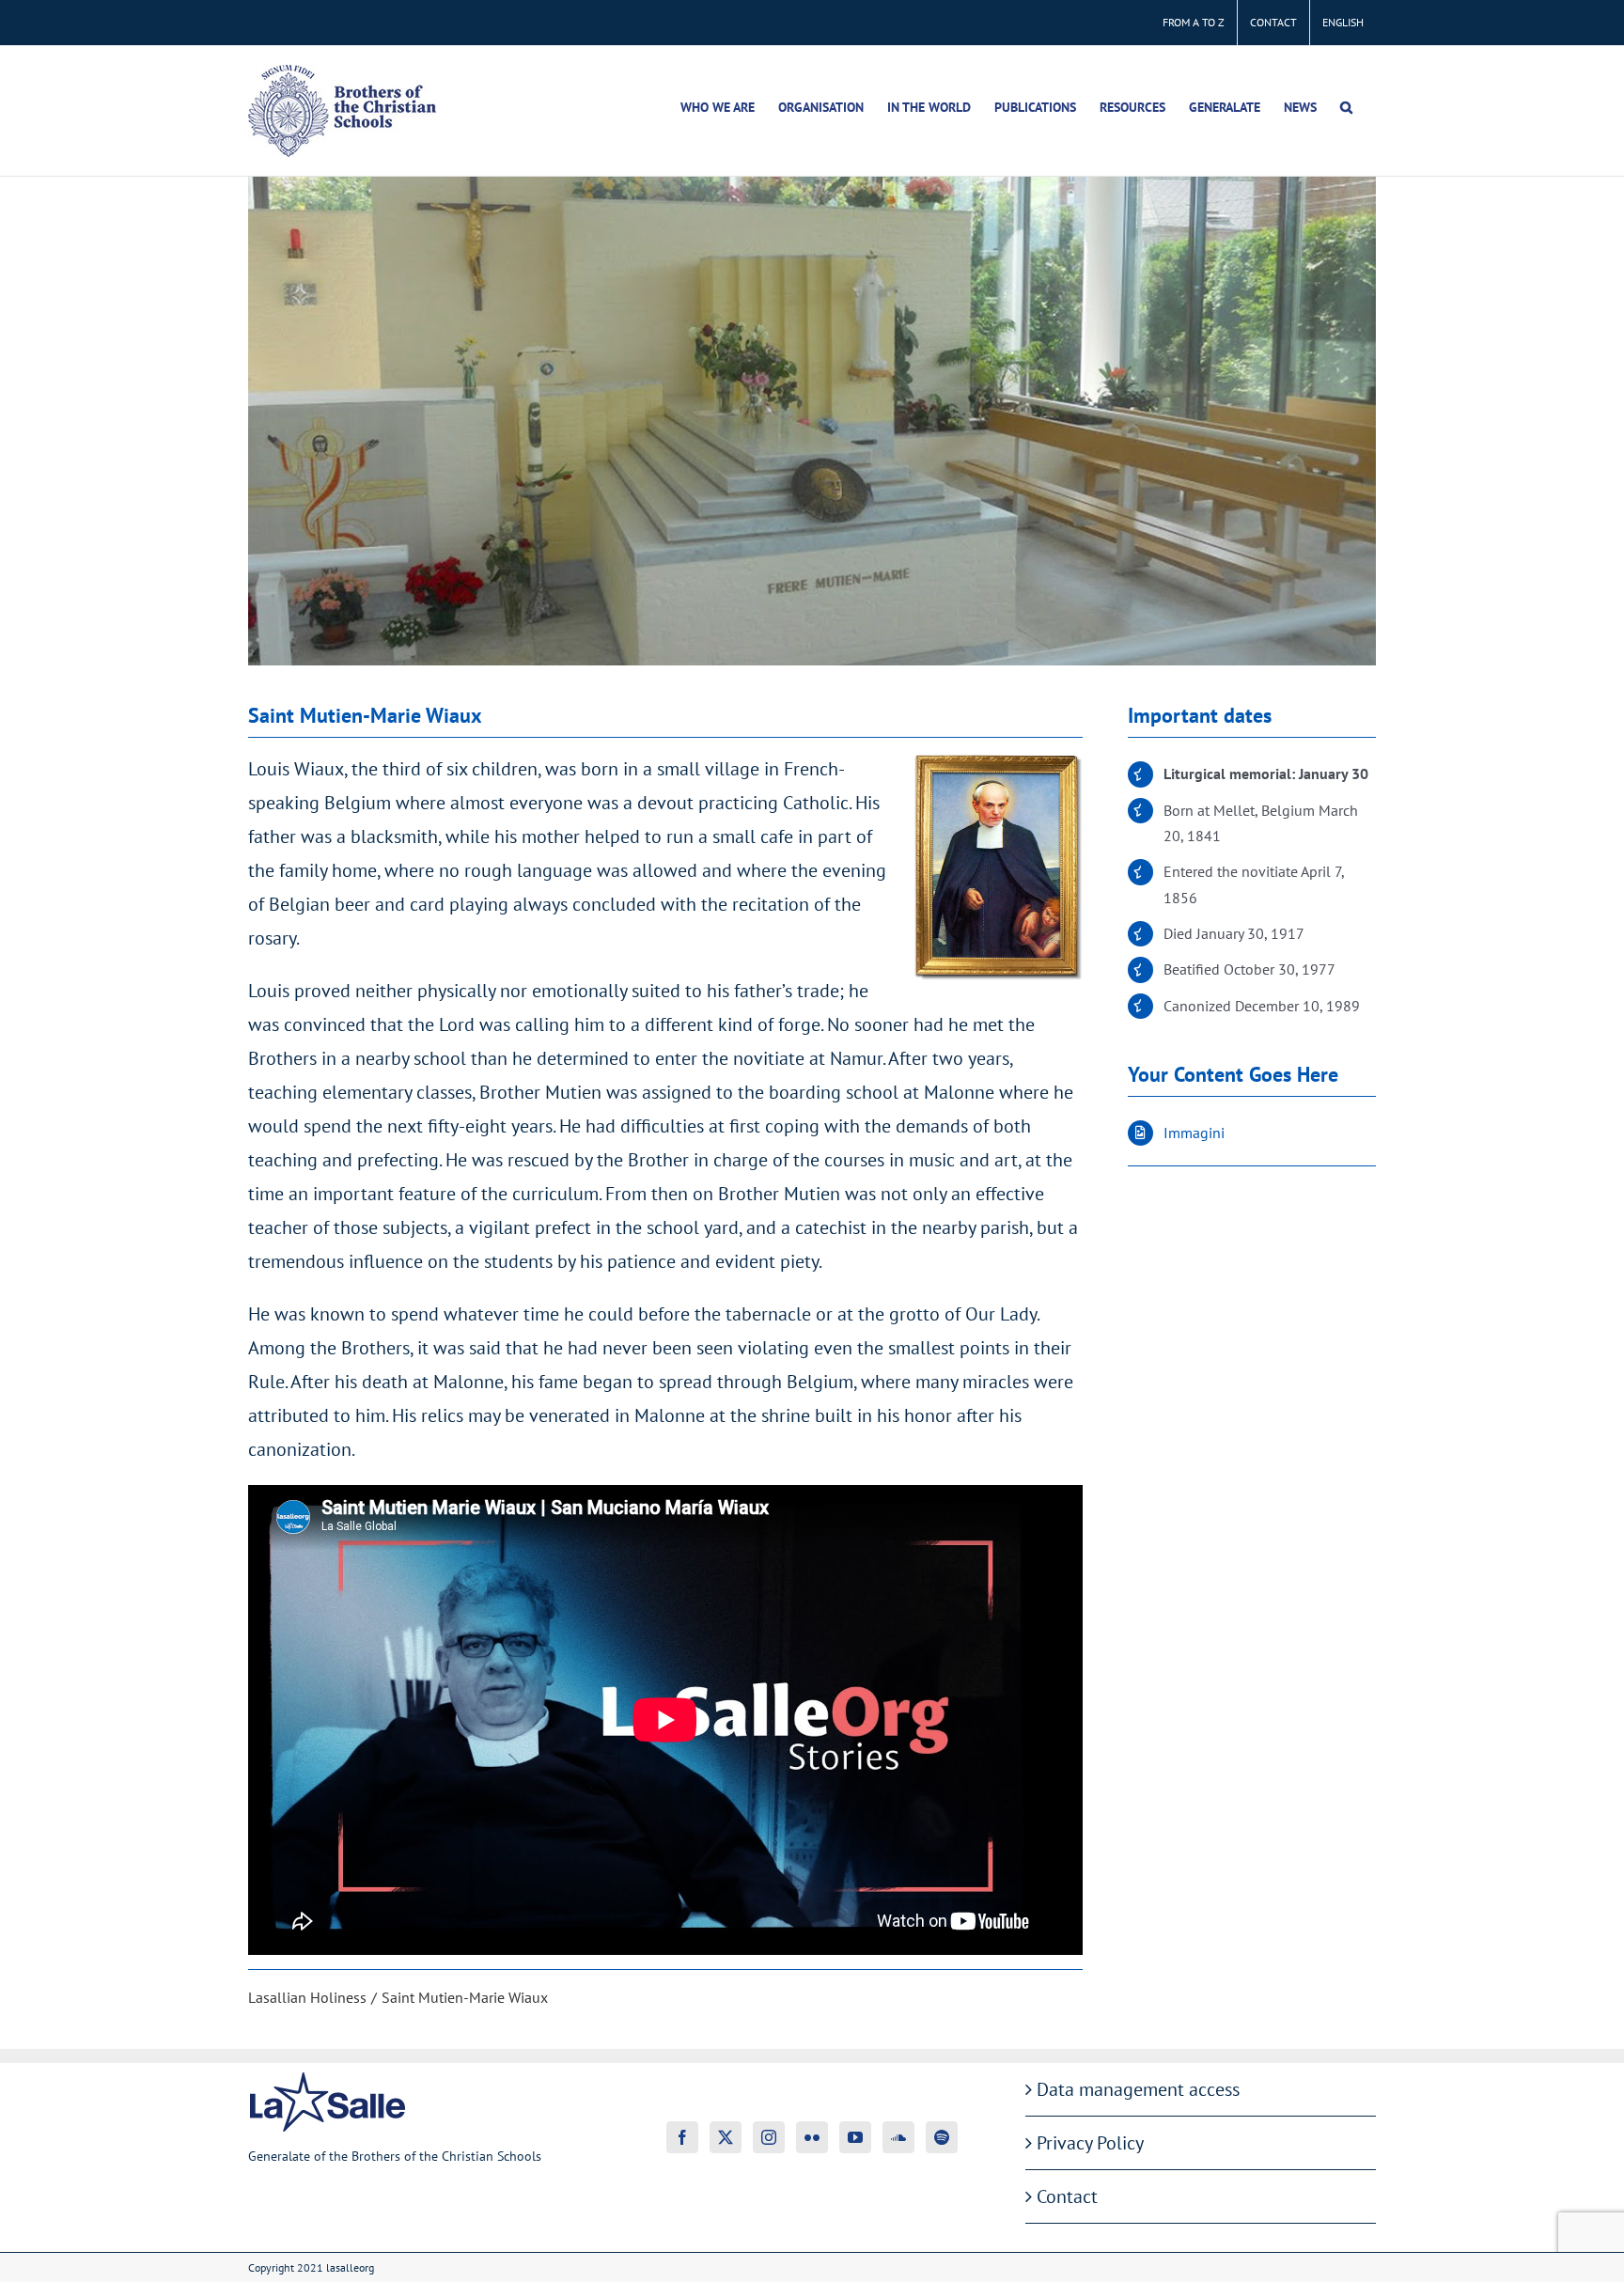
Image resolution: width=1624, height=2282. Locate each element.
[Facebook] (682, 2137)
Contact (1067, 2196)
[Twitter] (726, 2137)
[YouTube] (855, 2137)
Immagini (1194, 1133)
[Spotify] (942, 2137)
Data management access (1138, 2089)
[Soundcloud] (898, 2137)
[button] (1346, 107)
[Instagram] (769, 2137)
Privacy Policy (1090, 2143)
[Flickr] (812, 2137)
